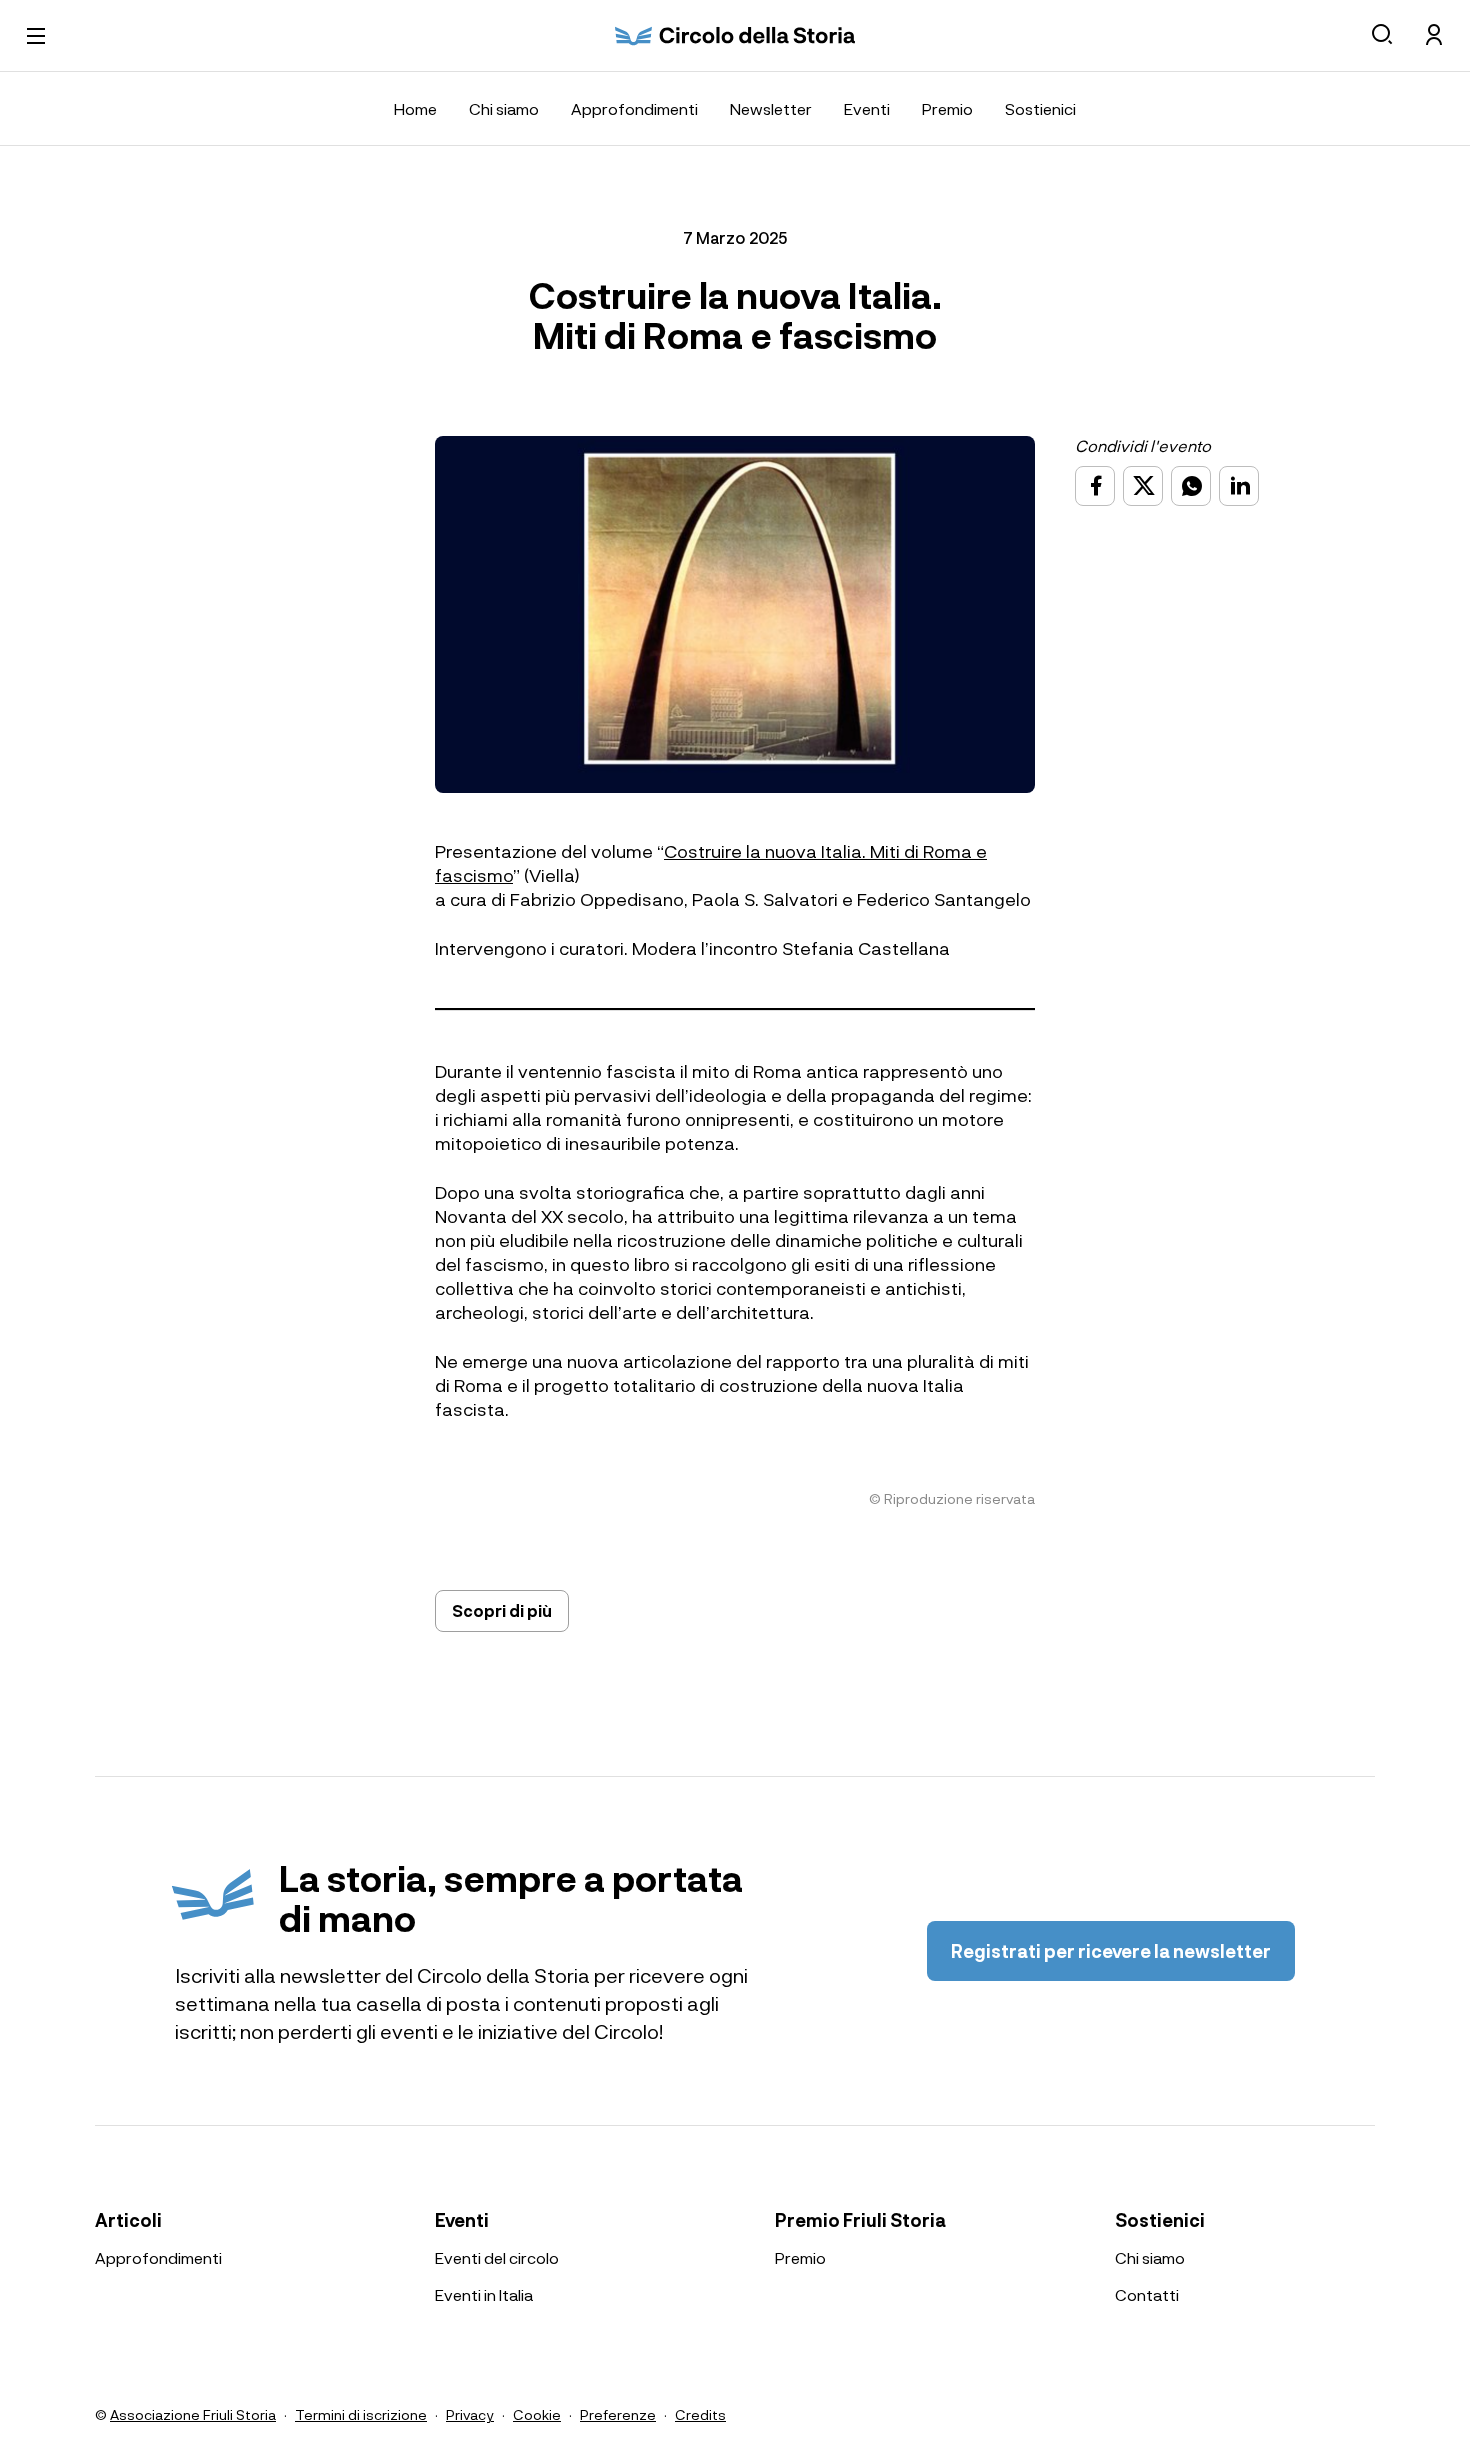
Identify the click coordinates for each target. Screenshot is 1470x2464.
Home (415, 108)
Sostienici (1040, 108)
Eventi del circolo (497, 2257)
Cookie (537, 2414)
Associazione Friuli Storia (193, 2414)
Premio (947, 108)
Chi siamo (504, 108)
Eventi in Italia (484, 2294)
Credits (700, 2414)
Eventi (867, 108)
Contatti (1147, 2294)
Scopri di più (502, 1610)
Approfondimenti (634, 108)
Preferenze (618, 2414)
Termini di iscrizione (361, 2414)
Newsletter (771, 108)
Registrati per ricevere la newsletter (1111, 1951)
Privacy (470, 2414)
